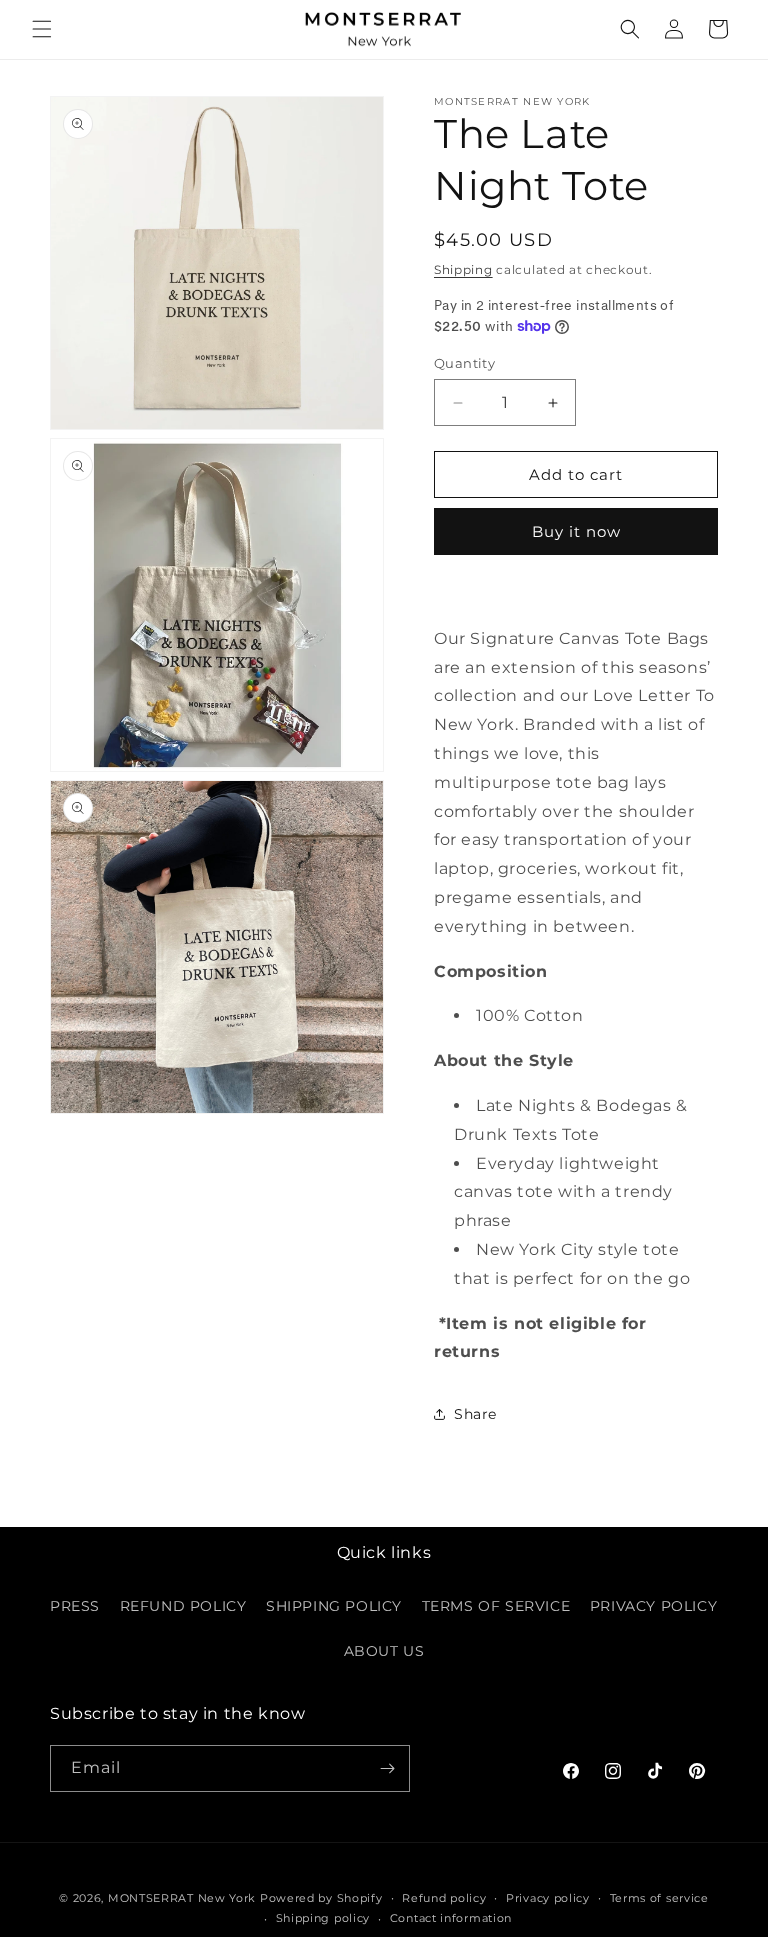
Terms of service (659, 1898)
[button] (42, 29)
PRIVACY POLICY (653, 1606)
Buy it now (576, 531)
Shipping (463, 269)
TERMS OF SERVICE (496, 1606)
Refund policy (444, 1898)
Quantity (464, 363)
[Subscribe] (387, 1768)
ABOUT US (384, 1651)
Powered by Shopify (321, 1898)
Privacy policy (548, 1898)
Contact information (451, 1918)
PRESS (75, 1606)
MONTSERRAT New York (182, 1898)
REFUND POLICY (183, 1606)
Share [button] (475, 1414)
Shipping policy (323, 1918)
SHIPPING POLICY (334, 1606)
